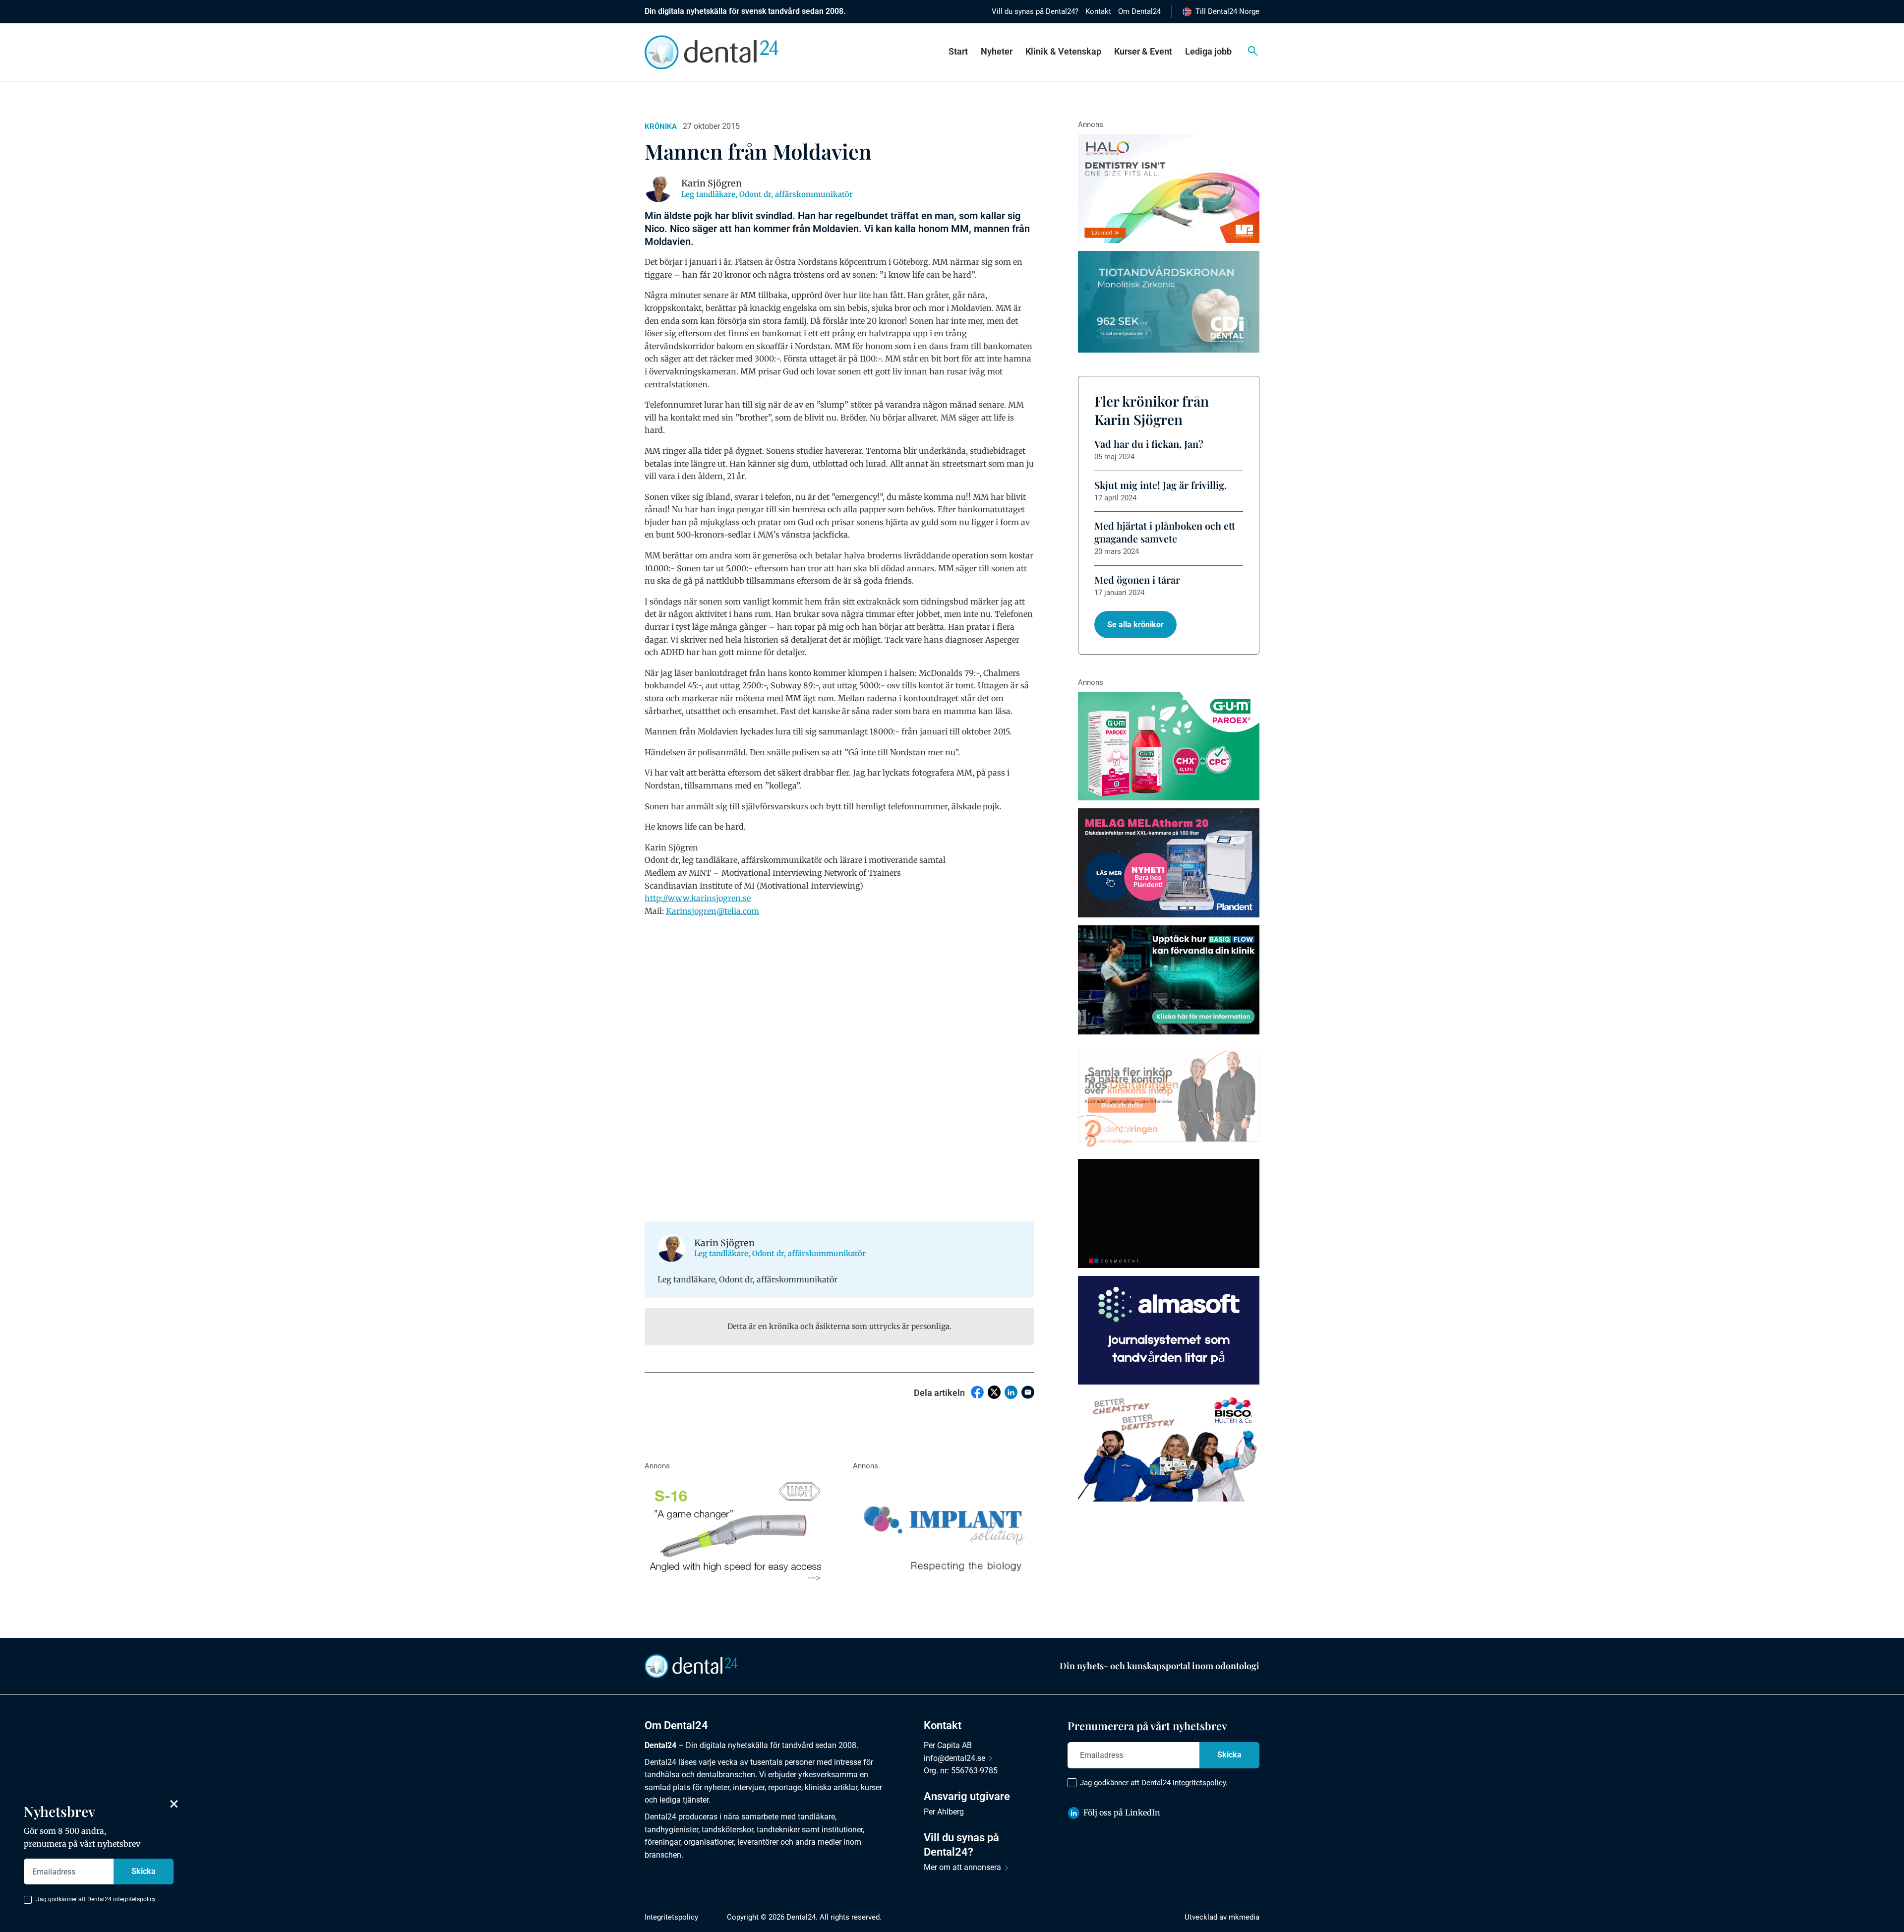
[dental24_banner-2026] (1169, 1330)
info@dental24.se (954, 1758)
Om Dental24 (1139, 11)
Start (958, 51)
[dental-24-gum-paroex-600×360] (1169, 746)
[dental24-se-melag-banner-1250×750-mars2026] (1169, 863)
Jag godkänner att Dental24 (1154, 1783)
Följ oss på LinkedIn (1122, 1812)
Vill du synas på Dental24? (1035, 11)
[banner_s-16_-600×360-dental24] (735, 1530)
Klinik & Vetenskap (1063, 51)
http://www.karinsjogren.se (698, 898)
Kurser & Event (1143, 51)
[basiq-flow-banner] (1169, 980)
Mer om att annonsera (962, 1867)
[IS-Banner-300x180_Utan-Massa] (944, 1530)
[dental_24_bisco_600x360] (1169, 1447)
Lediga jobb (1208, 51)
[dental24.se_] (1169, 188)
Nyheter (997, 51)
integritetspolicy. (1200, 1783)
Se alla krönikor (1135, 625)
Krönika (661, 126)
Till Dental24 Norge (1227, 11)
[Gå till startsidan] (691, 1665)
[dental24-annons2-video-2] (1169, 302)
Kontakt (1098, 11)
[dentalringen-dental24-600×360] (1169, 1097)
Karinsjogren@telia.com (713, 911)
